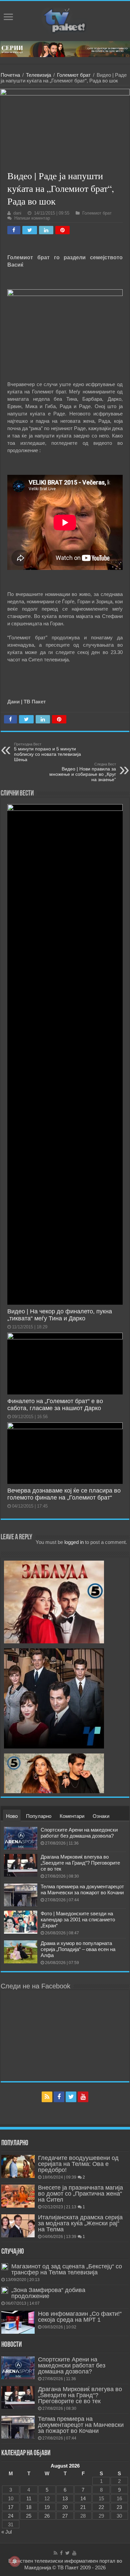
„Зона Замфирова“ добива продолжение (48, 2293)
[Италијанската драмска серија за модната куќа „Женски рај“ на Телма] (18, 2226)
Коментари (72, 1816)
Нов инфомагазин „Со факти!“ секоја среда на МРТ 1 (80, 2317)
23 (119, 2507)
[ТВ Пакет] (65, 20)
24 (11, 2516)
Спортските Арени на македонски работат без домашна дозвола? (79, 1833)
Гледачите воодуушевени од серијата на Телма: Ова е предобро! (78, 2164)
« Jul (6, 2532)
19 (47, 2507)
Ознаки (101, 1816)
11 (29, 2498)
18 (29, 2507)
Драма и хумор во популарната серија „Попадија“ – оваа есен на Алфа (78, 1949)
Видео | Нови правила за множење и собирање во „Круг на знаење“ (83, 772)
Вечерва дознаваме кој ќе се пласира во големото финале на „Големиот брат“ (64, 1494)
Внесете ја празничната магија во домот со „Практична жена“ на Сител (80, 2194)
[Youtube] (83, 2097)
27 (65, 2516)
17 (11, 2507)
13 (65, 2498)
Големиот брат (74, 75)
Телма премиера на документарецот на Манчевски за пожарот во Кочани (82, 1889)
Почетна (10, 75)
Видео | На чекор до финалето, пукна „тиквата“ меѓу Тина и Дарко (60, 1315)
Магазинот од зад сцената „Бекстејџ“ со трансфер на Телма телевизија (67, 2269)
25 (29, 2516)
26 (47, 2516)
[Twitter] (71, 2097)
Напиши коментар (32, 218)
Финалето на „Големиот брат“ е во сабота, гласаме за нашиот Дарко (55, 1405)
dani (17, 213)
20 (65, 2507)
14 (83, 2498)
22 (101, 2507)
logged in (74, 1542)
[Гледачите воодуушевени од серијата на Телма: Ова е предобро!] (18, 2166)
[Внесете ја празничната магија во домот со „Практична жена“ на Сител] (18, 2196)
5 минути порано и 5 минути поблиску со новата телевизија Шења (47, 752)
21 (83, 2507)
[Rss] (47, 2097)
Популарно (39, 1816)
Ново (12, 1816)
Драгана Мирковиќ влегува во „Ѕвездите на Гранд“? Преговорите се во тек (80, 1863)
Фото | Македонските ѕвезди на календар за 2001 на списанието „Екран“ (78, 1919)
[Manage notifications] (15, 2561)
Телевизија (38, 75)
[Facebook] (59, 2097)
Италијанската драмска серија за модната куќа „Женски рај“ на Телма (80, 2223)
